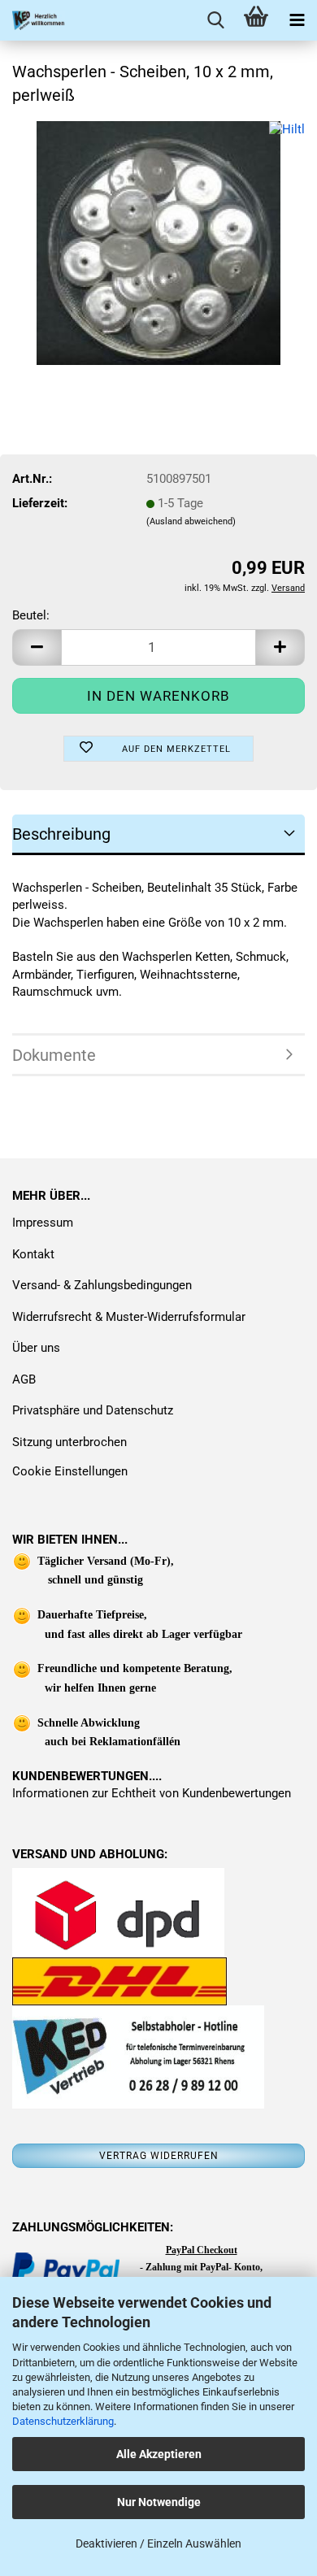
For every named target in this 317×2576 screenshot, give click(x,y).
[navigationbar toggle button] (297, 20)
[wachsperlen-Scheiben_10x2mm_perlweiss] (158, 242)
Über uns (36, 1348)
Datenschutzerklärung (63, 2421)
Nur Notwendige (159, 2502)
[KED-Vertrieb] (33, 20)
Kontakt (33, 1254)
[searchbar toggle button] (215, 20)
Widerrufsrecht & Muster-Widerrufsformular (129, 1317)
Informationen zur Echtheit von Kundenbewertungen (152, 1793)
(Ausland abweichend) (191, 521)
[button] (37, 647)
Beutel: (31, 615)
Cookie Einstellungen (70, 1471)
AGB (24, 1379)
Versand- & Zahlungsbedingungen (102, 1285)
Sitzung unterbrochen (69, 1442)
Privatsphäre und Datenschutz (93, 1410)
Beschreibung (61, 834)
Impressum (43, 1223)
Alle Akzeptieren (159, 2454)
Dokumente (54, 1055)
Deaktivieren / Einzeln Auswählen (158, 2543)
